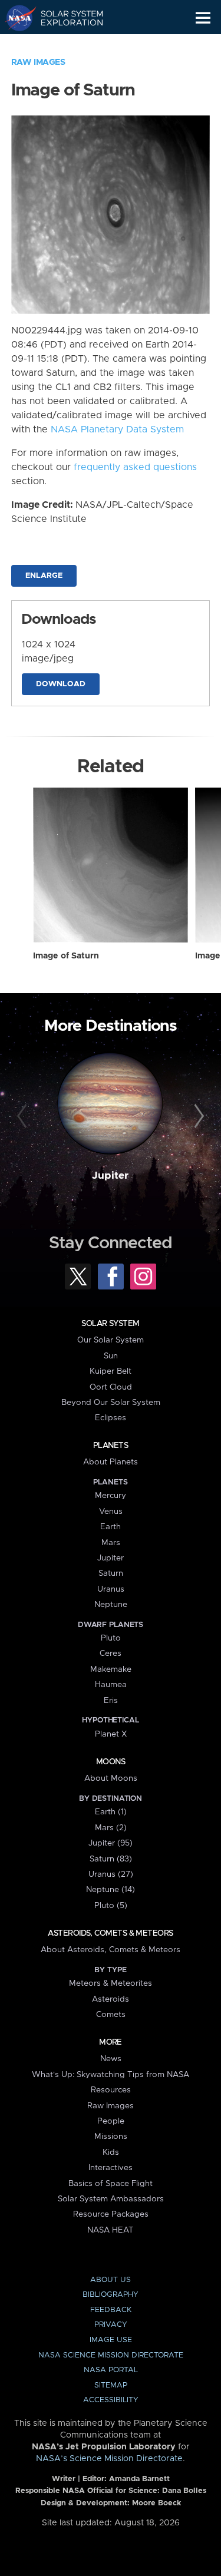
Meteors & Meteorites (111, 1983)
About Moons (111, 1778)
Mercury (111, 1496)
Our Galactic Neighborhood (65, 45)
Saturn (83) (111, 1859)
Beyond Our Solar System (111, 1403)
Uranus (111, 1589)
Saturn (111, 1573)
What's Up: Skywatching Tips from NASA (111, 2075)
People (111, 2121)
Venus (111, 1512)
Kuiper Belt (111, 1371)
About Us (111, 2280)
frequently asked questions (135, 467)
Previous (24, 1116)
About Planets (111, 1462)
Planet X (111, 1734)
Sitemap (111, 2385)
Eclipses (111, 1418)
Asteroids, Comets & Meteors (110, 1933)
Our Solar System (111, 1340)
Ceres (111, 1654)
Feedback (111, 2310)
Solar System (110, 1324)
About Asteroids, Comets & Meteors (111, 1950)
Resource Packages (111, 2214)
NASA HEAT (111, 2230)
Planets (111, 1446)
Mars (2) (111, 1828)
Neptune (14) (111, 1890)
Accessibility (111, 2400)
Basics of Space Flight (111, 2184)
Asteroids (111, 1999)
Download (61, 684)
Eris (111, 1701)
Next (197, 1116)
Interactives (111, 2168)
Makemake (111, 1669)
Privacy (111, 2325)
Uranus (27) (111, 1874)
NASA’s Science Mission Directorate (109, 2459)
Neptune (111, 1605)
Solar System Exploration (65, 18)
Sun (111, 1356)
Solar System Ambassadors (111, 2199)
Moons (111, 1762)
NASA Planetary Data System (117, 429)
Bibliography (111, 2295)
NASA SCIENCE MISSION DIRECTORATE (111, 2355)
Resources (111, 2090)
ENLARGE (44, 576)
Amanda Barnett (139, 2479)
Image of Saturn (66, 956)
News (111, 2059)
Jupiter (110, 1176)
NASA (16, 18)
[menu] (203, 18)
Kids (111, 2152)
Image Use (111, 2340)
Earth (111, 1527)
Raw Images (38, 62)
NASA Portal (111, 2370)
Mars (111, 1543)
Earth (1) (111, 1812)
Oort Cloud (111, 1387)
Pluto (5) (111, 1906)
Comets (111, 2015)
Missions (111, 2137)
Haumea (111, 1685)
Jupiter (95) (111, 1843)
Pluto (111, 1638)
